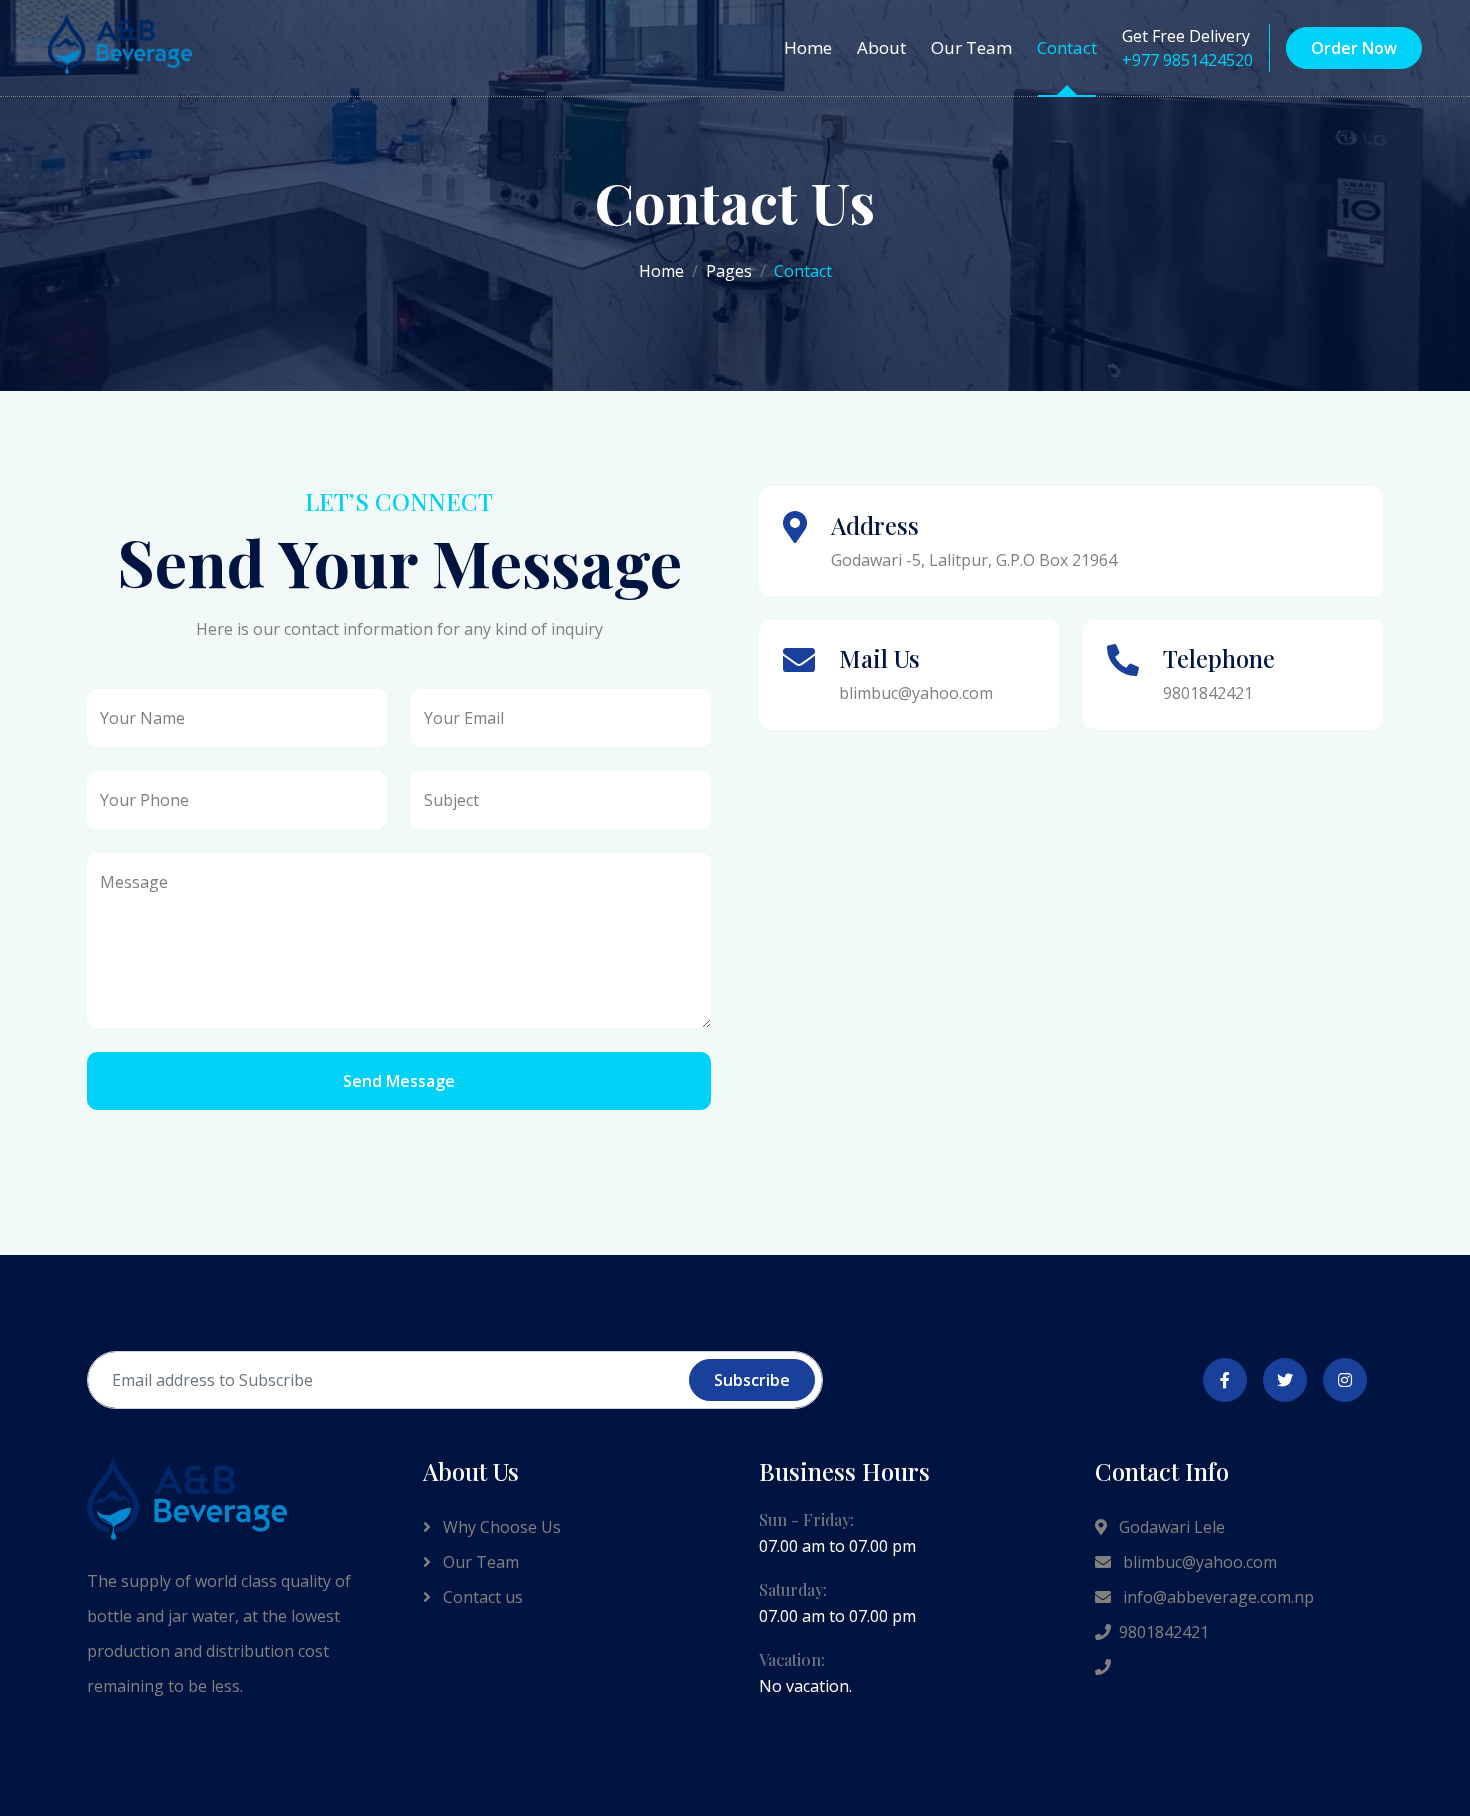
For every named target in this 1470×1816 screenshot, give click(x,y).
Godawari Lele (1170, 1527)
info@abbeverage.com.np (1216, 1597)
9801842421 (1164, 1632)
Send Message (399, 1081)
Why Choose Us (500, 1527)
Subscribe (752, 1380)
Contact (1067, 47)
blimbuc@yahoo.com (1198, 1562)
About (881, 47)
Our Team (971, 47)
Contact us (481, 1597)
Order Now (1354, 48)
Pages (729, 271)
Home (808, 47)
